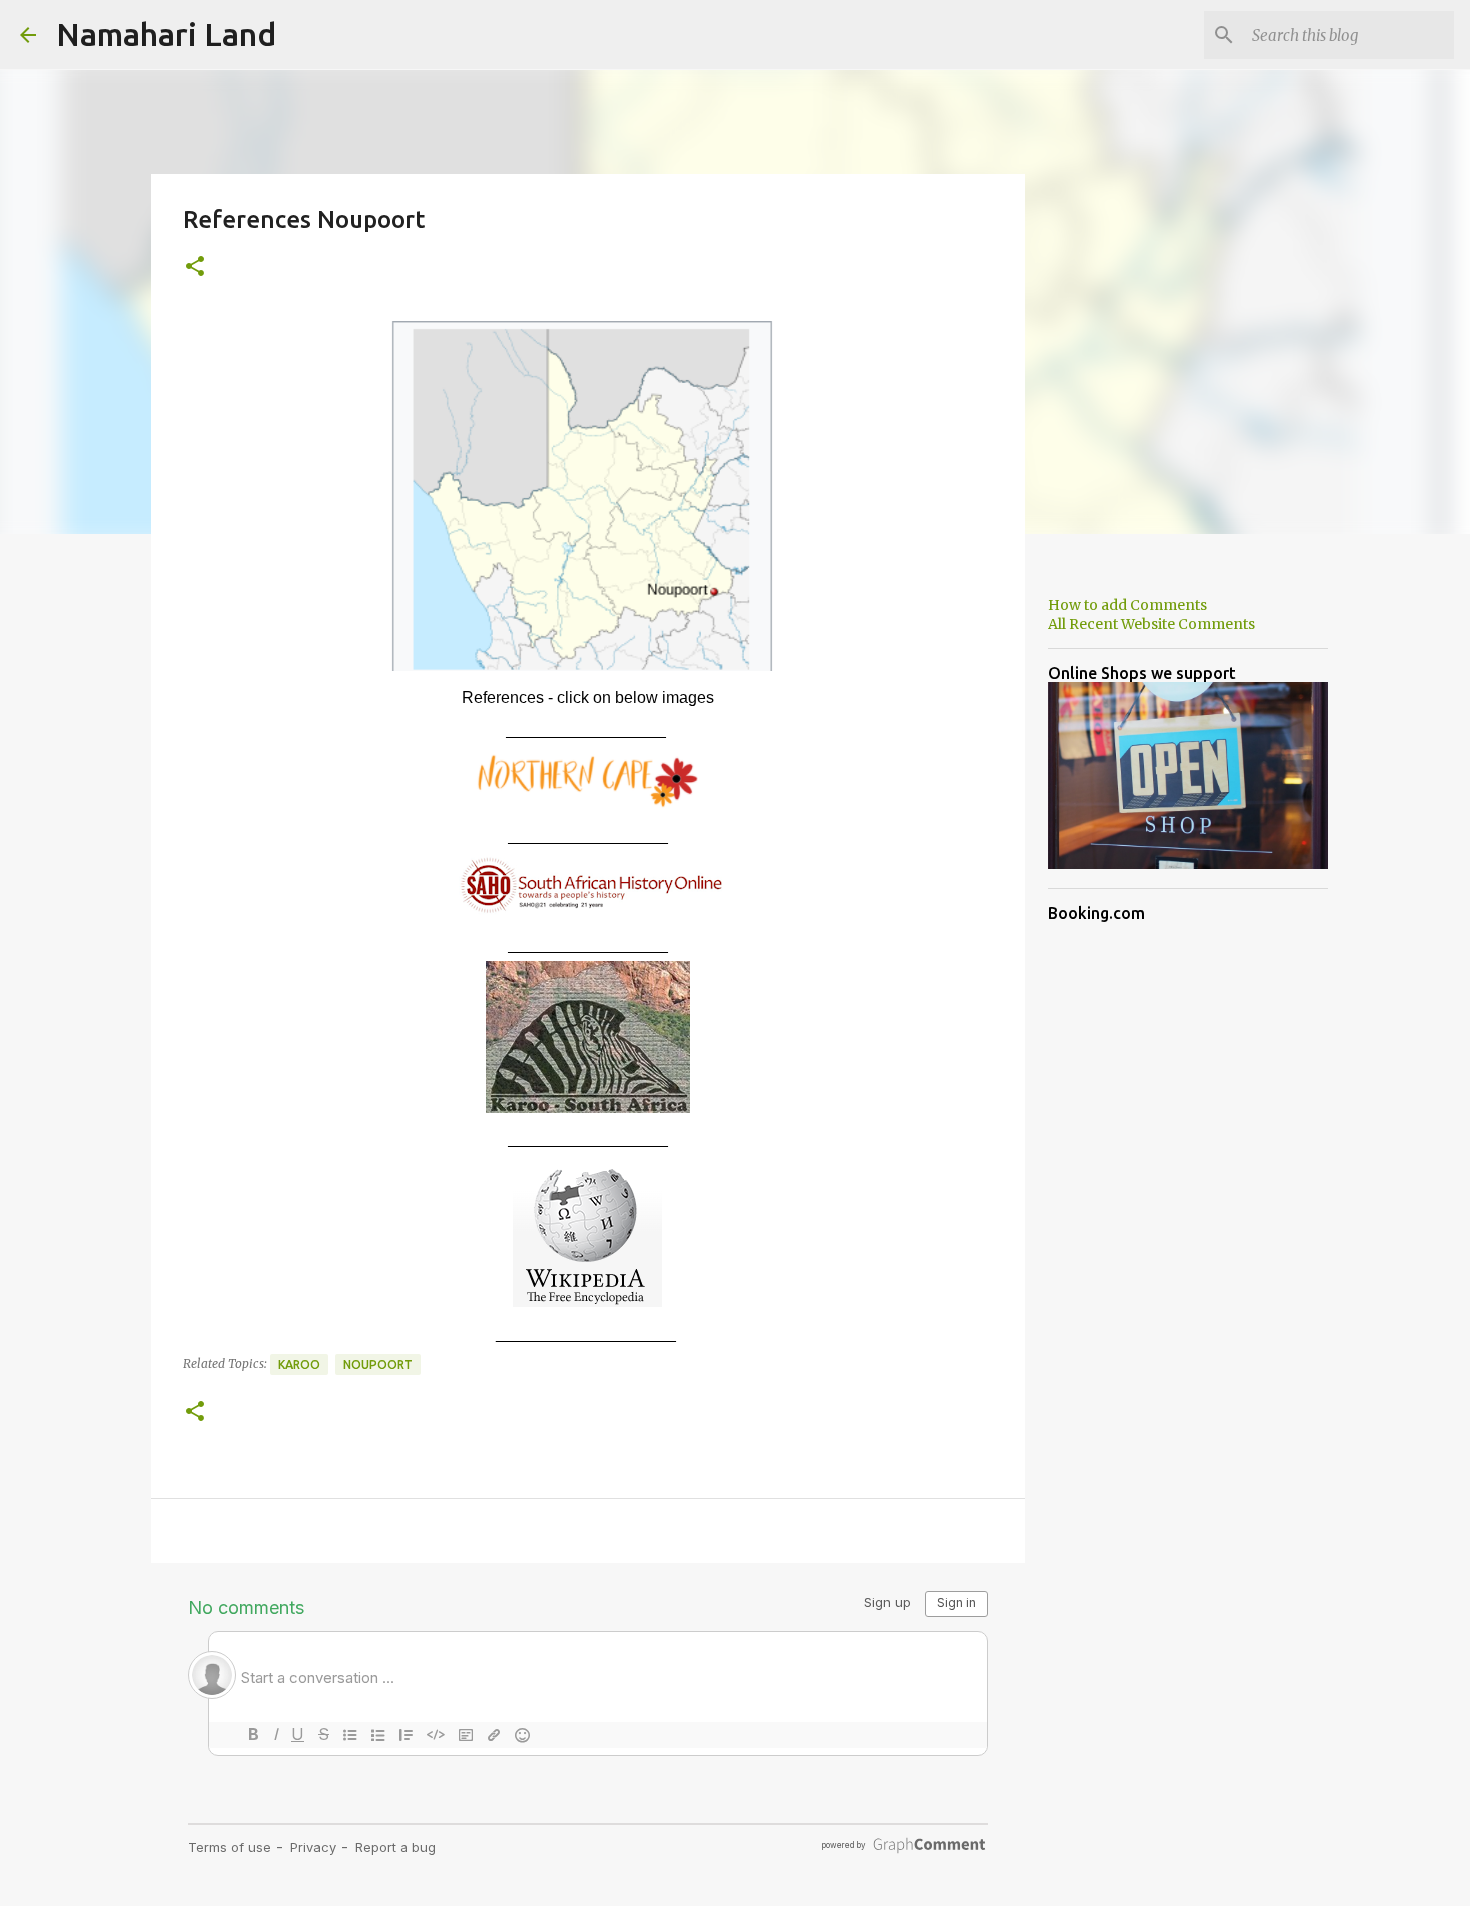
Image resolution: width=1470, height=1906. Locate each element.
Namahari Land (166, 34)
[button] (195, 267)
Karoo (299, 1364)
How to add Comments (1127, 605)
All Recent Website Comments (1151, 624)
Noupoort (378, 1364)
